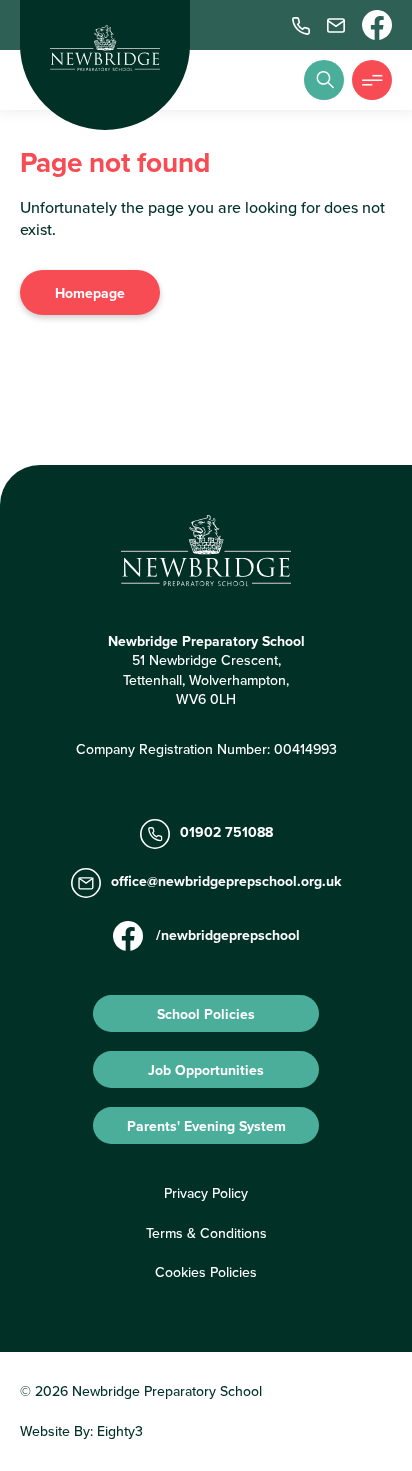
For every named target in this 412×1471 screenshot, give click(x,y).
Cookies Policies (206, 1272)
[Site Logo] (105, 48)
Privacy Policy (206, 1193)
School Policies (206, 1014)
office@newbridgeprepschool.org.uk (226, 882)
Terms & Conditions (206, 1233)
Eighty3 (120, 1431)
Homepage (90, 293)
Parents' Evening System (206, 1126)
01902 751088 (226, 833)
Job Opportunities (206, 1070)
